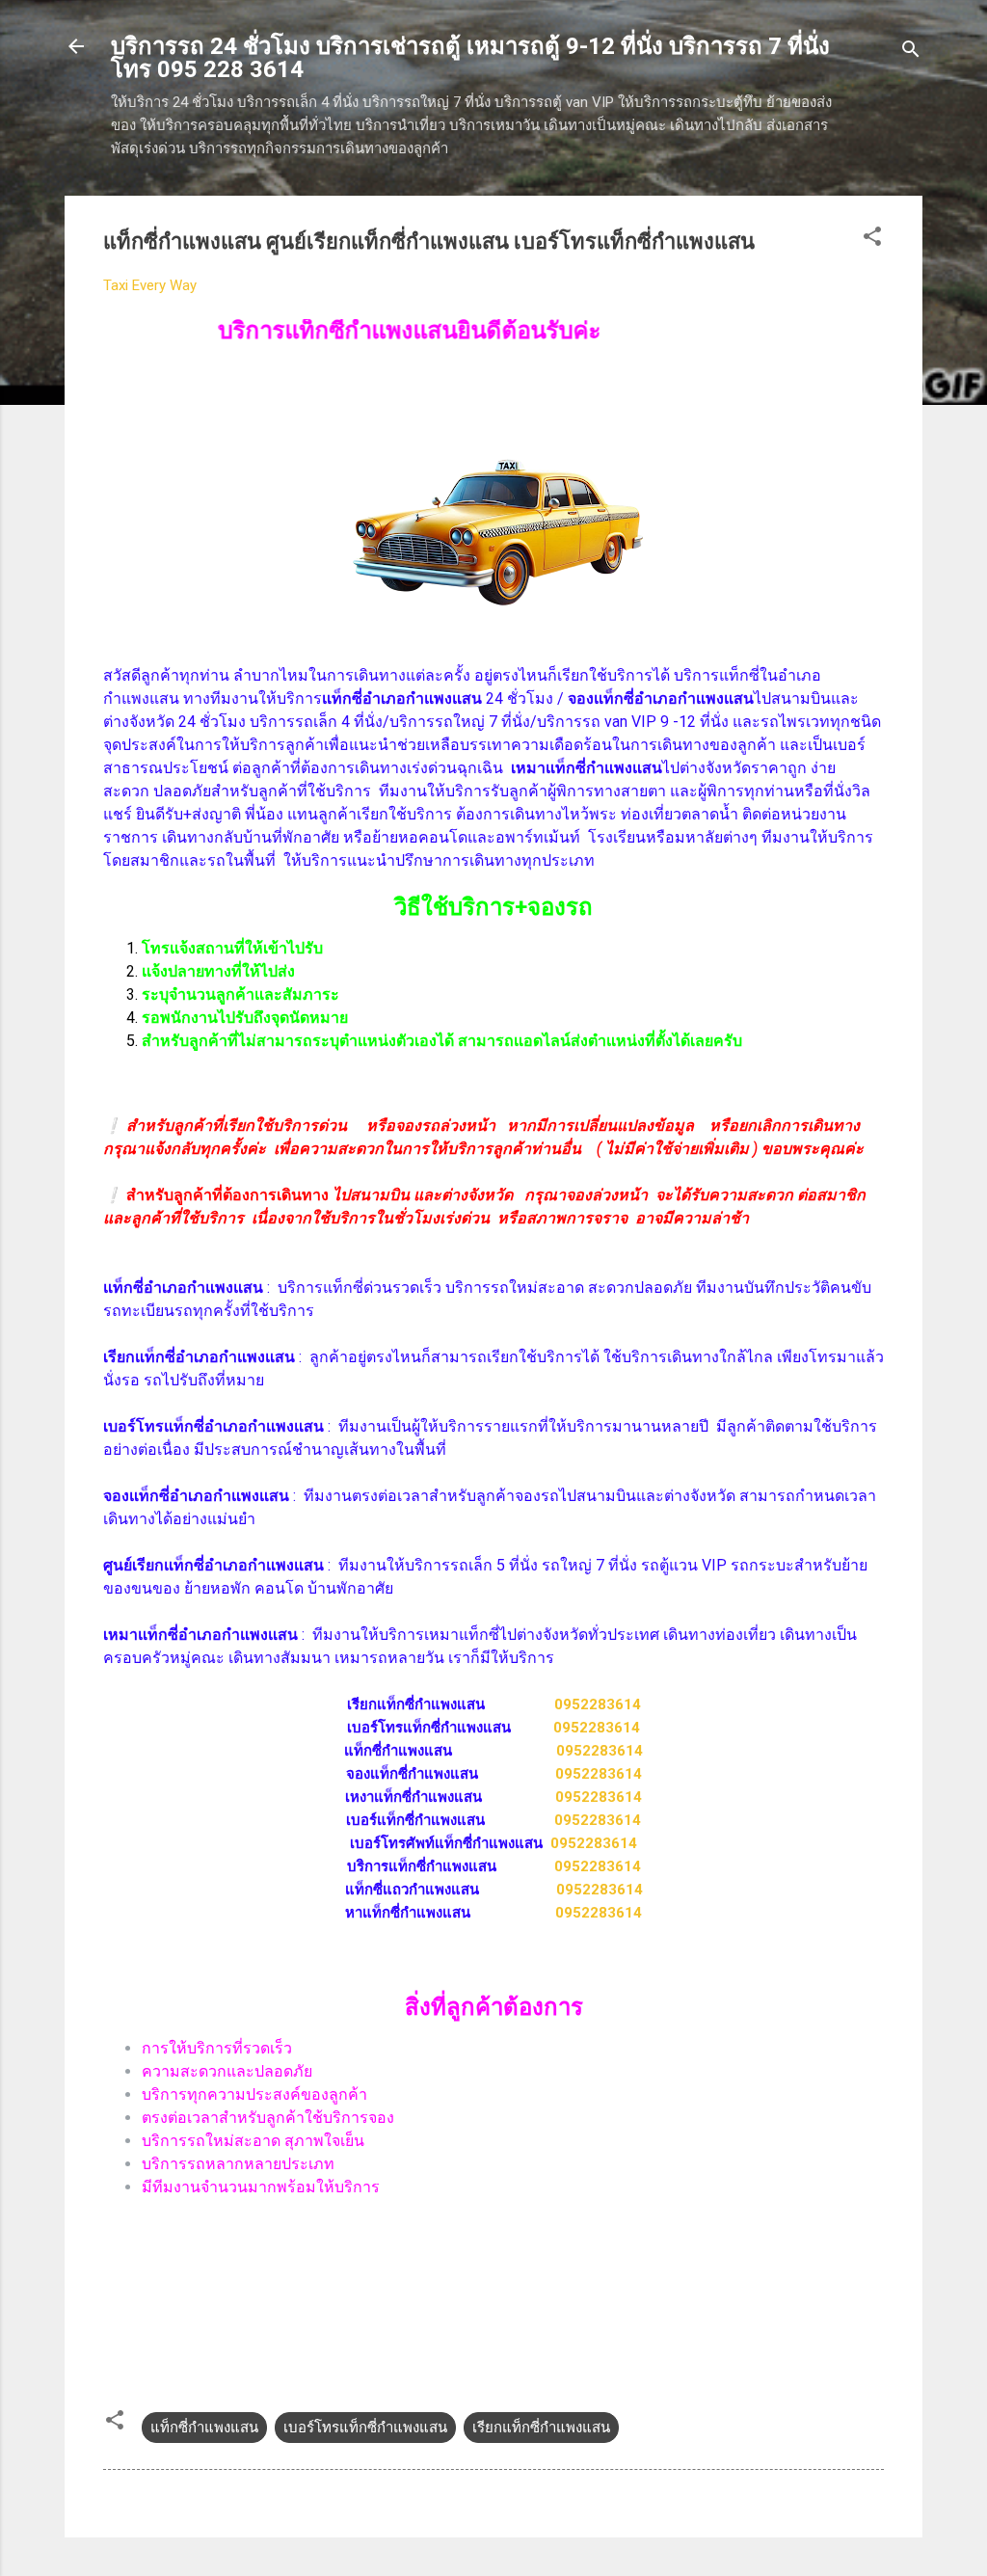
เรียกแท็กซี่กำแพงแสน (541, 2428)
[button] (872, 240)
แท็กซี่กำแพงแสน (204, 2428)
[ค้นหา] (911, 53)
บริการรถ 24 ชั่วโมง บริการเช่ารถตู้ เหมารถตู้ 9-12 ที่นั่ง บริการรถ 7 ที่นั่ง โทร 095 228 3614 (470, 58)
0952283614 (598, 1704)
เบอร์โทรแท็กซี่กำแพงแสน (365, 2428)
